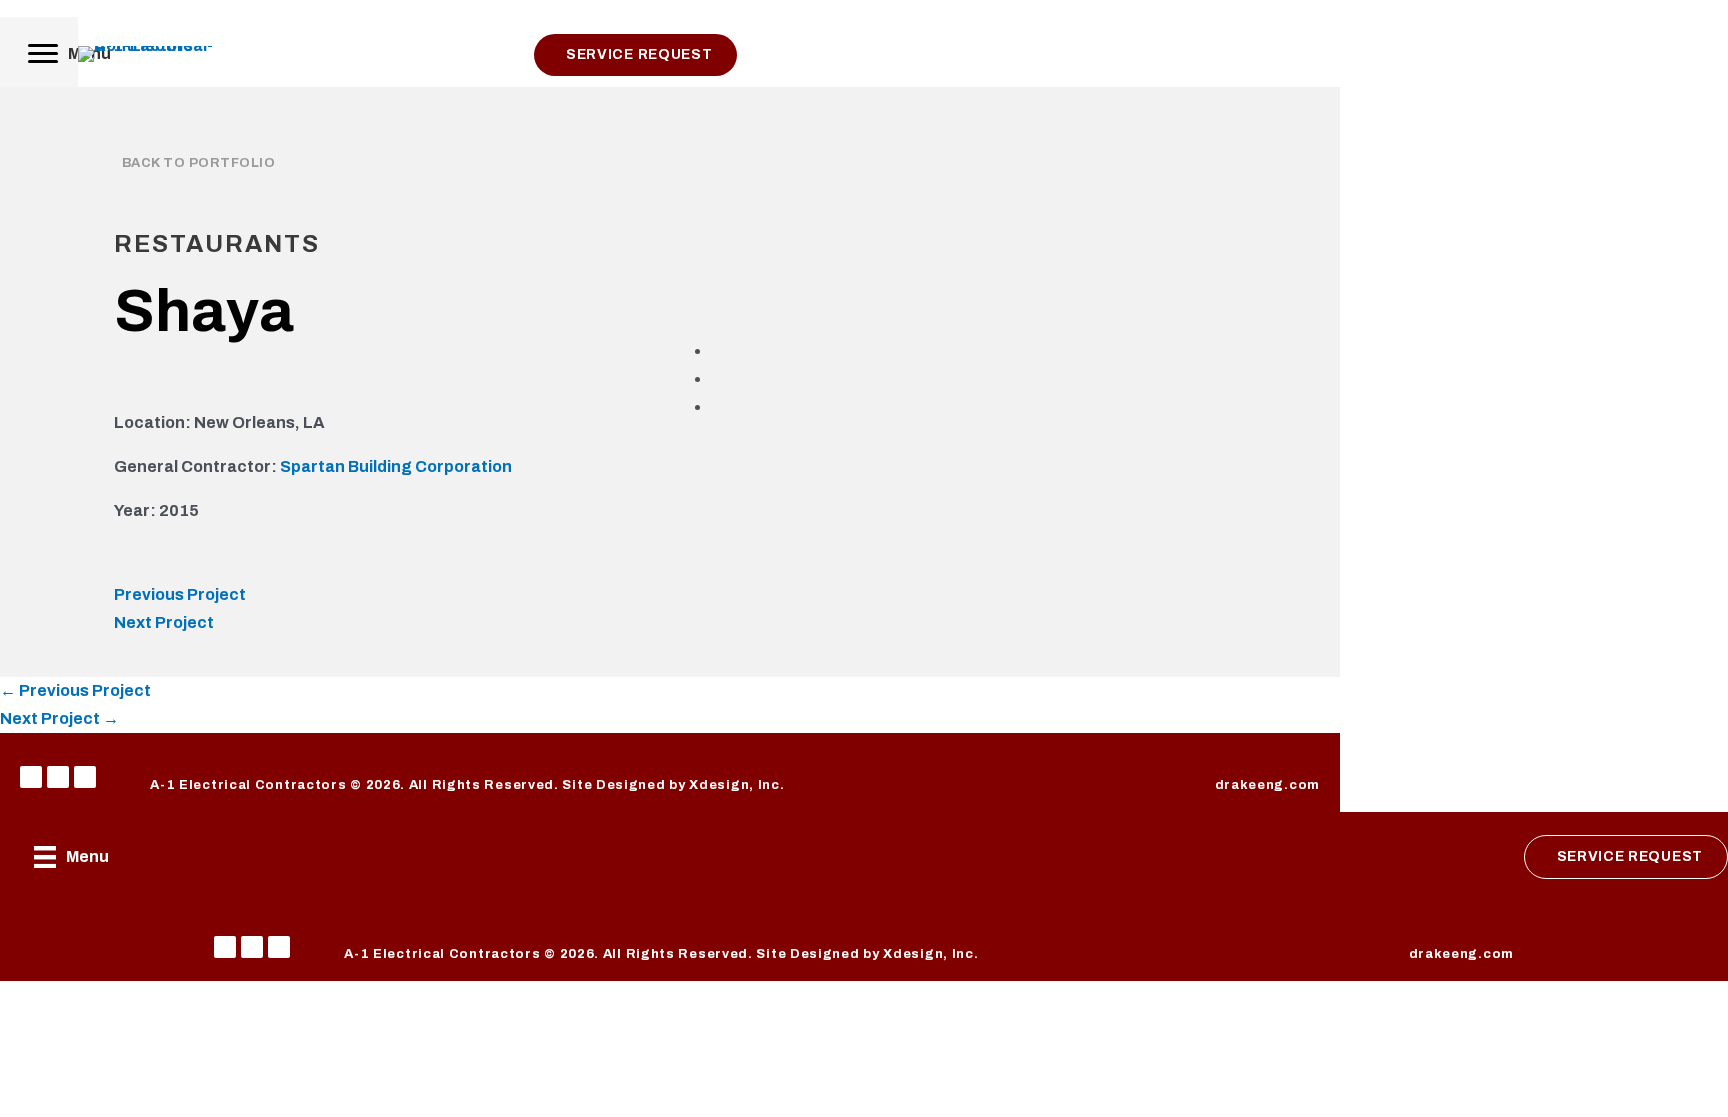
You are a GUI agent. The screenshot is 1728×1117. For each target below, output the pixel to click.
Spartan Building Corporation (396, 466)
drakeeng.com (1267, 785)
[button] (31, 777)
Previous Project (180, 594)
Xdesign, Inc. (736, 785)
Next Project (164, 622)
